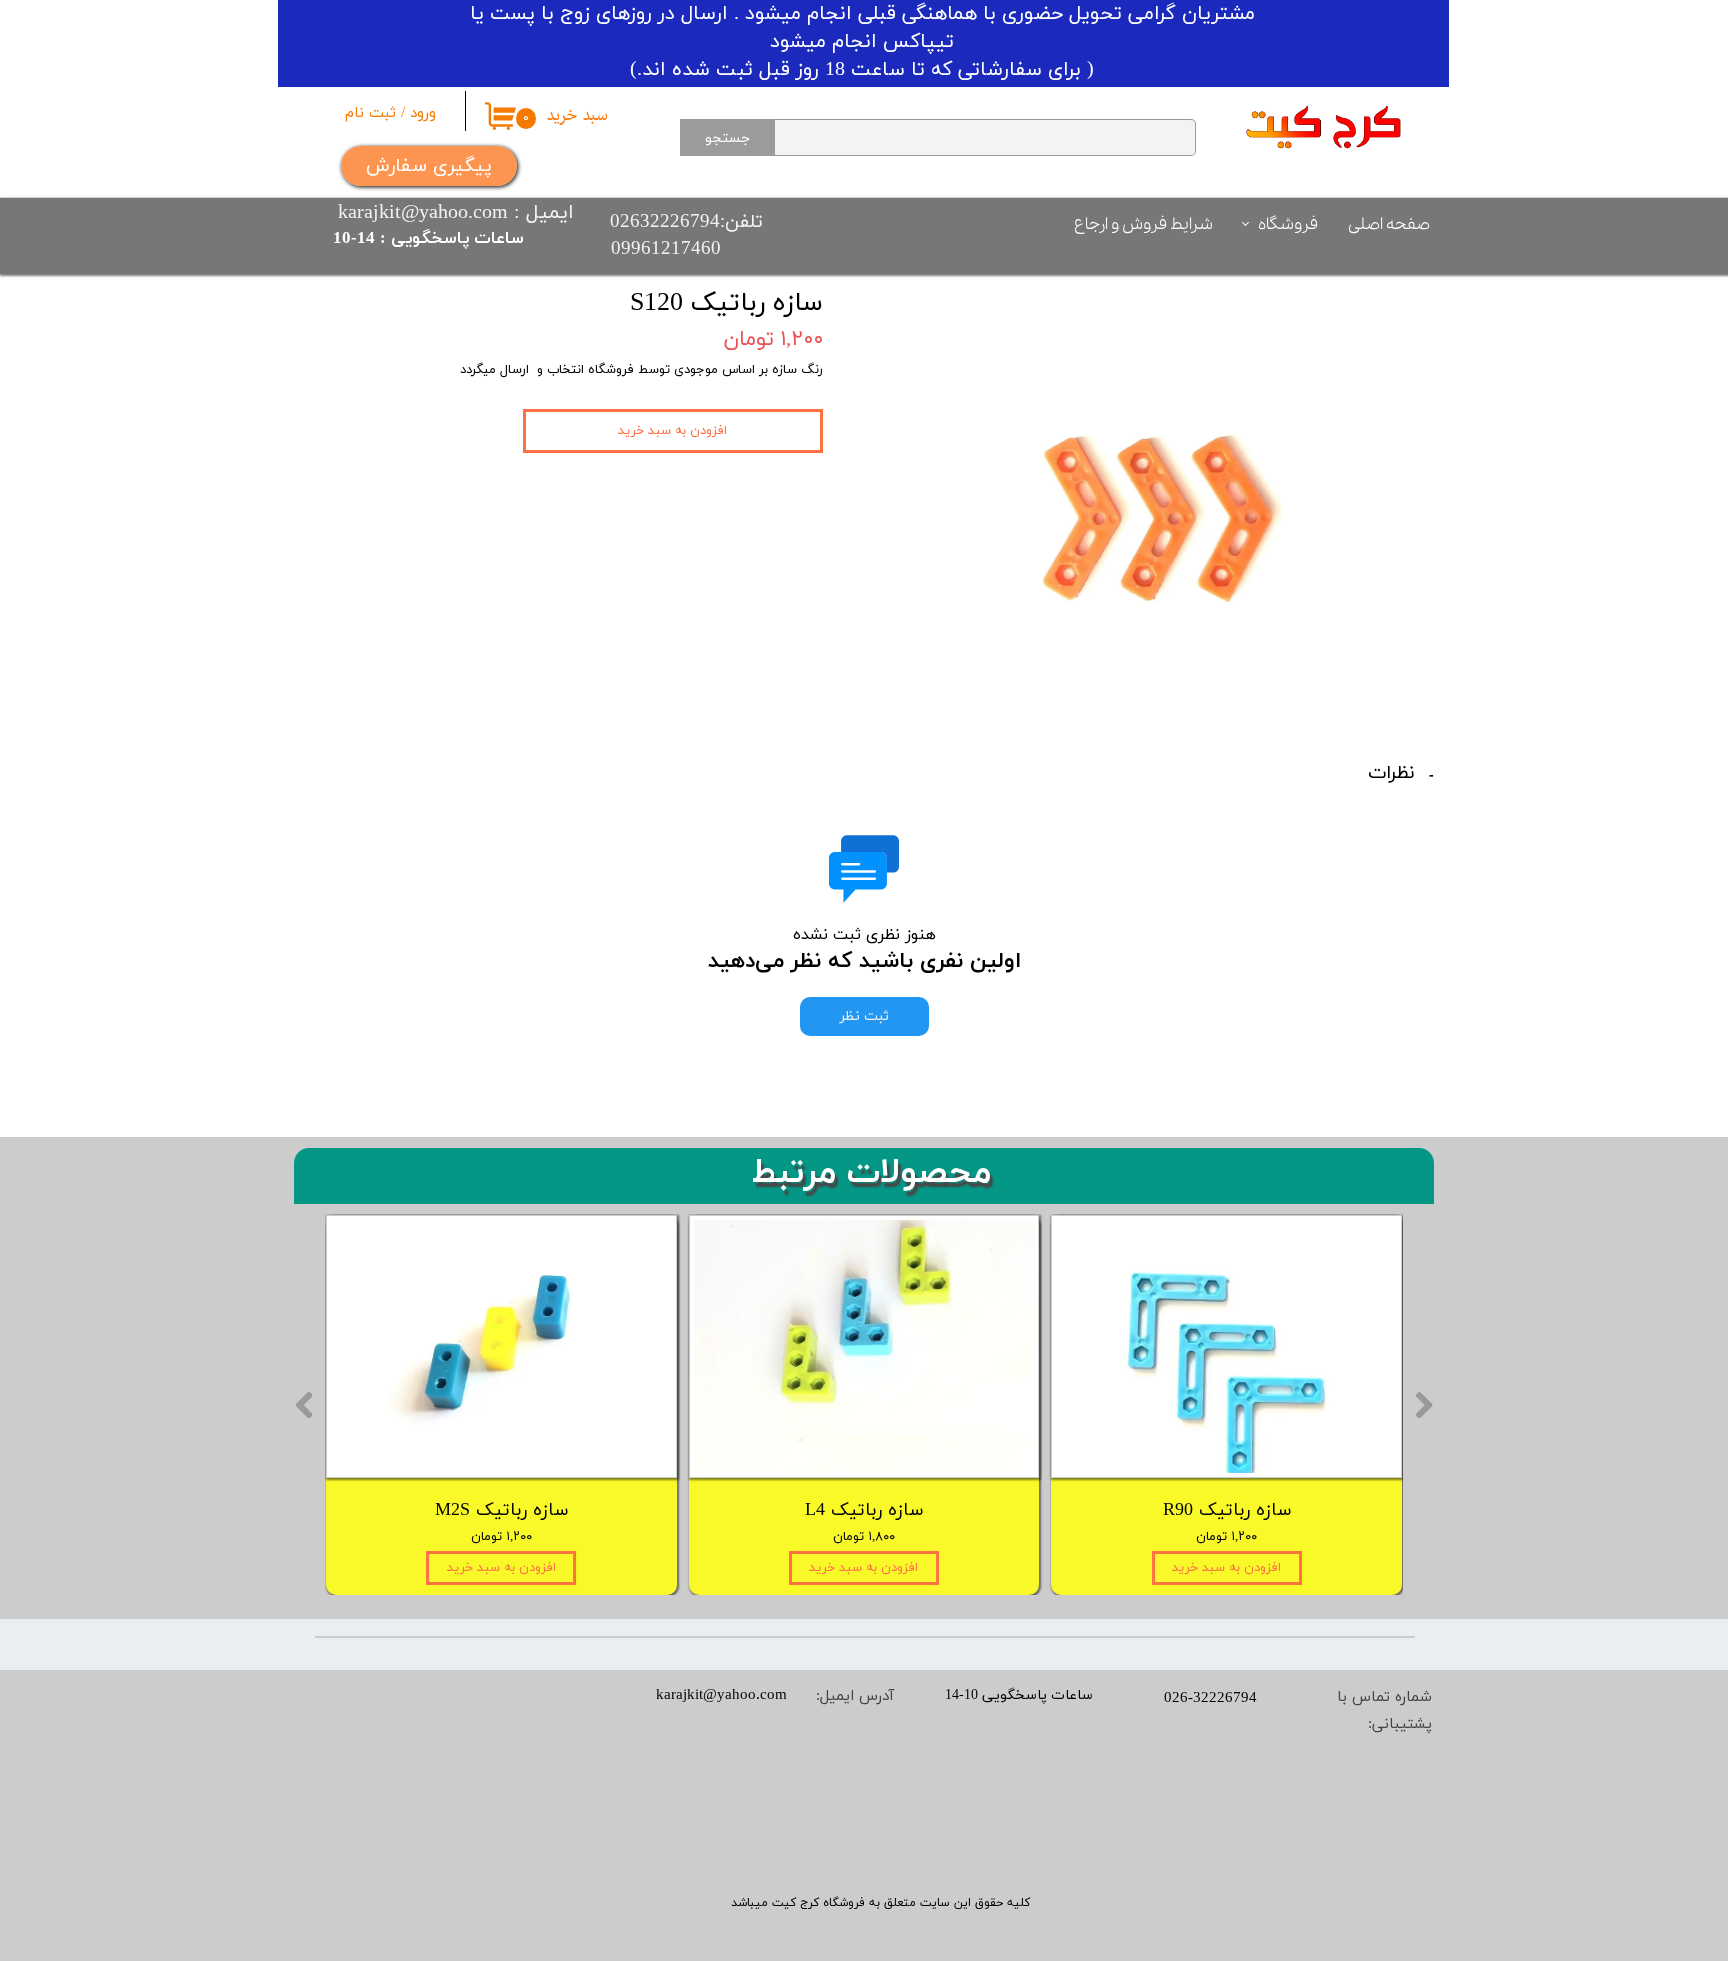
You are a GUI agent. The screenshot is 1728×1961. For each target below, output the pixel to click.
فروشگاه (1288, 224)
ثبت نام (370, 113)
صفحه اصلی (1389, 224)
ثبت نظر (864, 1016)
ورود (423, 113)
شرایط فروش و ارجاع (1143, 224)
